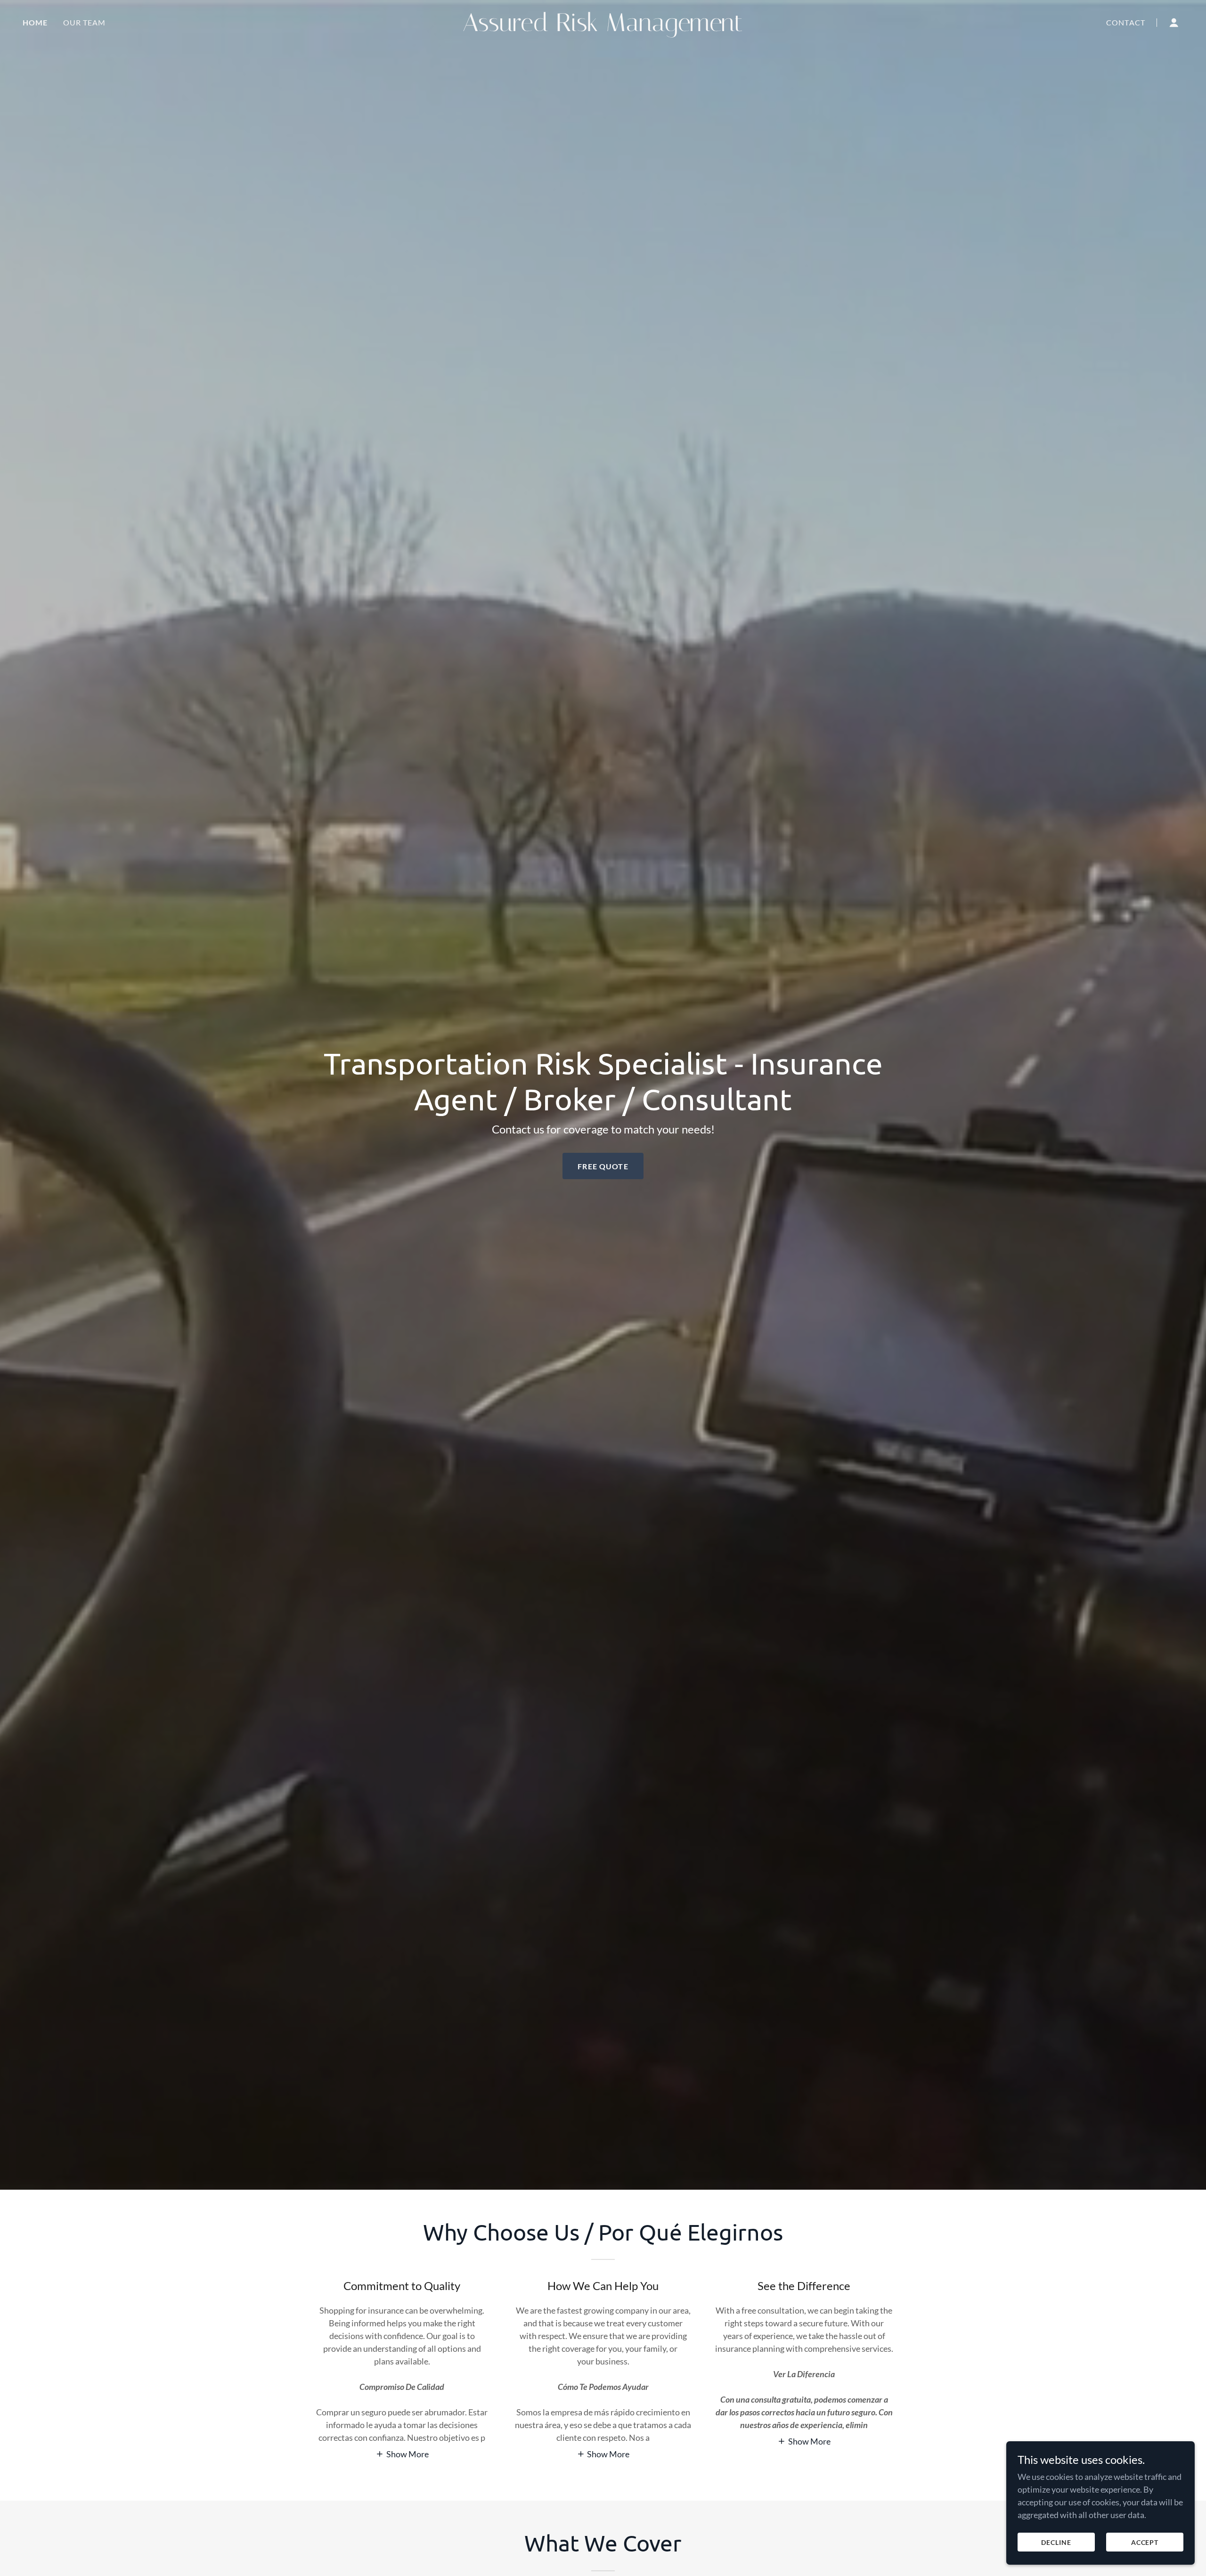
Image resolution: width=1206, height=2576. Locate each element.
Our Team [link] (85, 22)
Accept (1145, 2542)
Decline (1056, 2542)
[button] (1174, 23)
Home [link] (35, 22)
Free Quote (603, 1166)
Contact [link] (1126, 22)
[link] (603, 28)
